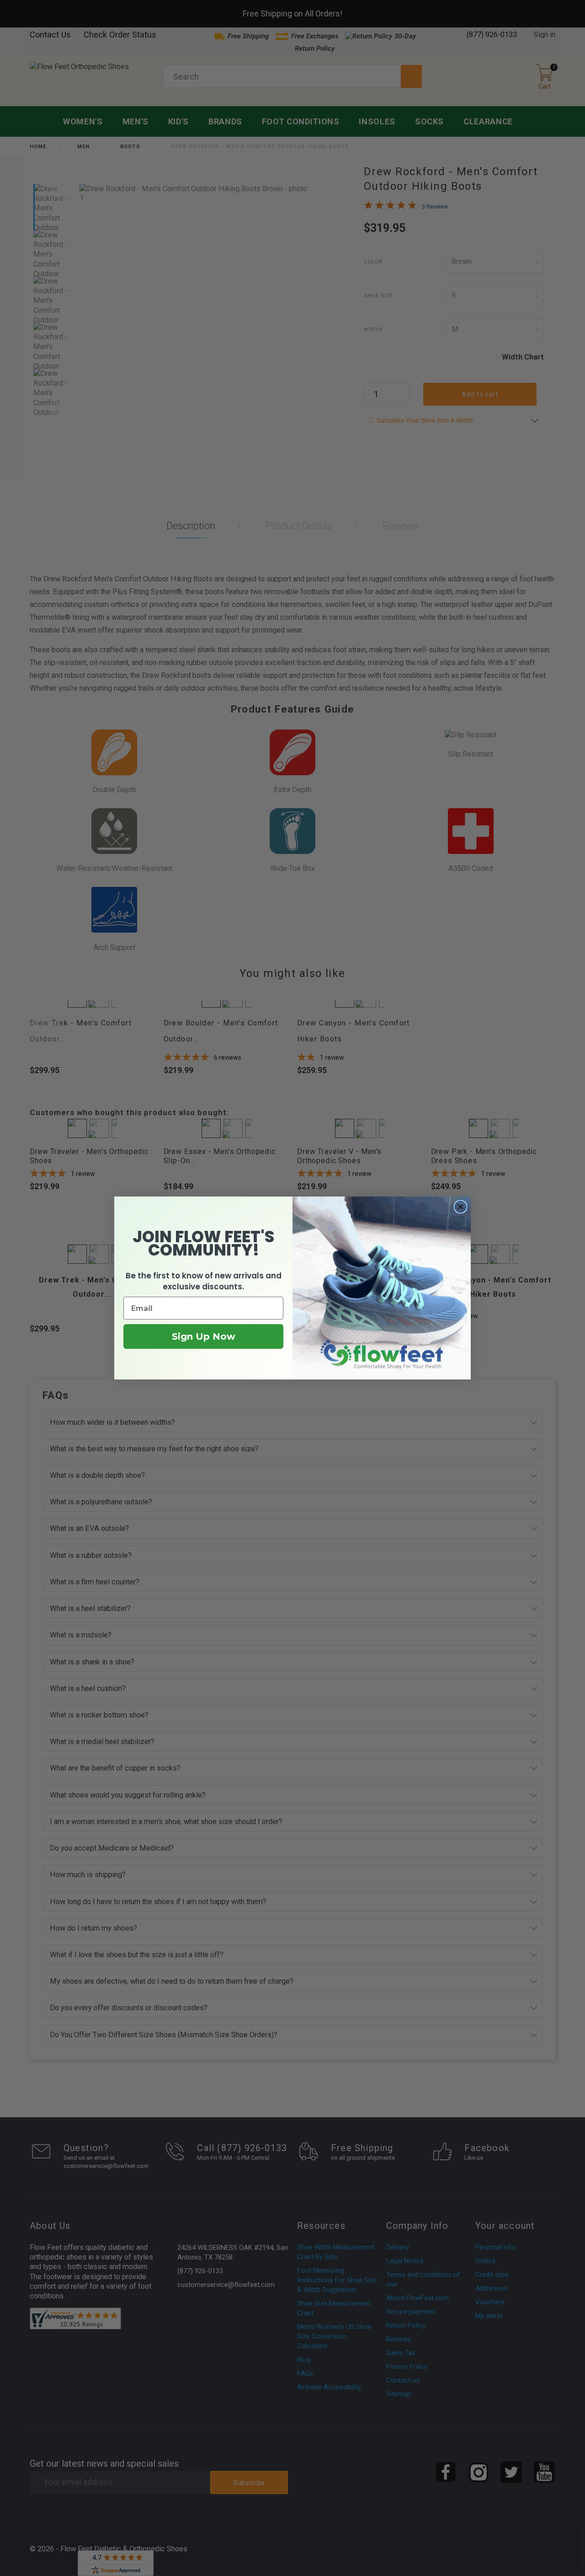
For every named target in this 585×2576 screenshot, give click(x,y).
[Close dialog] (460, 1207)
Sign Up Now (204, 1336)
